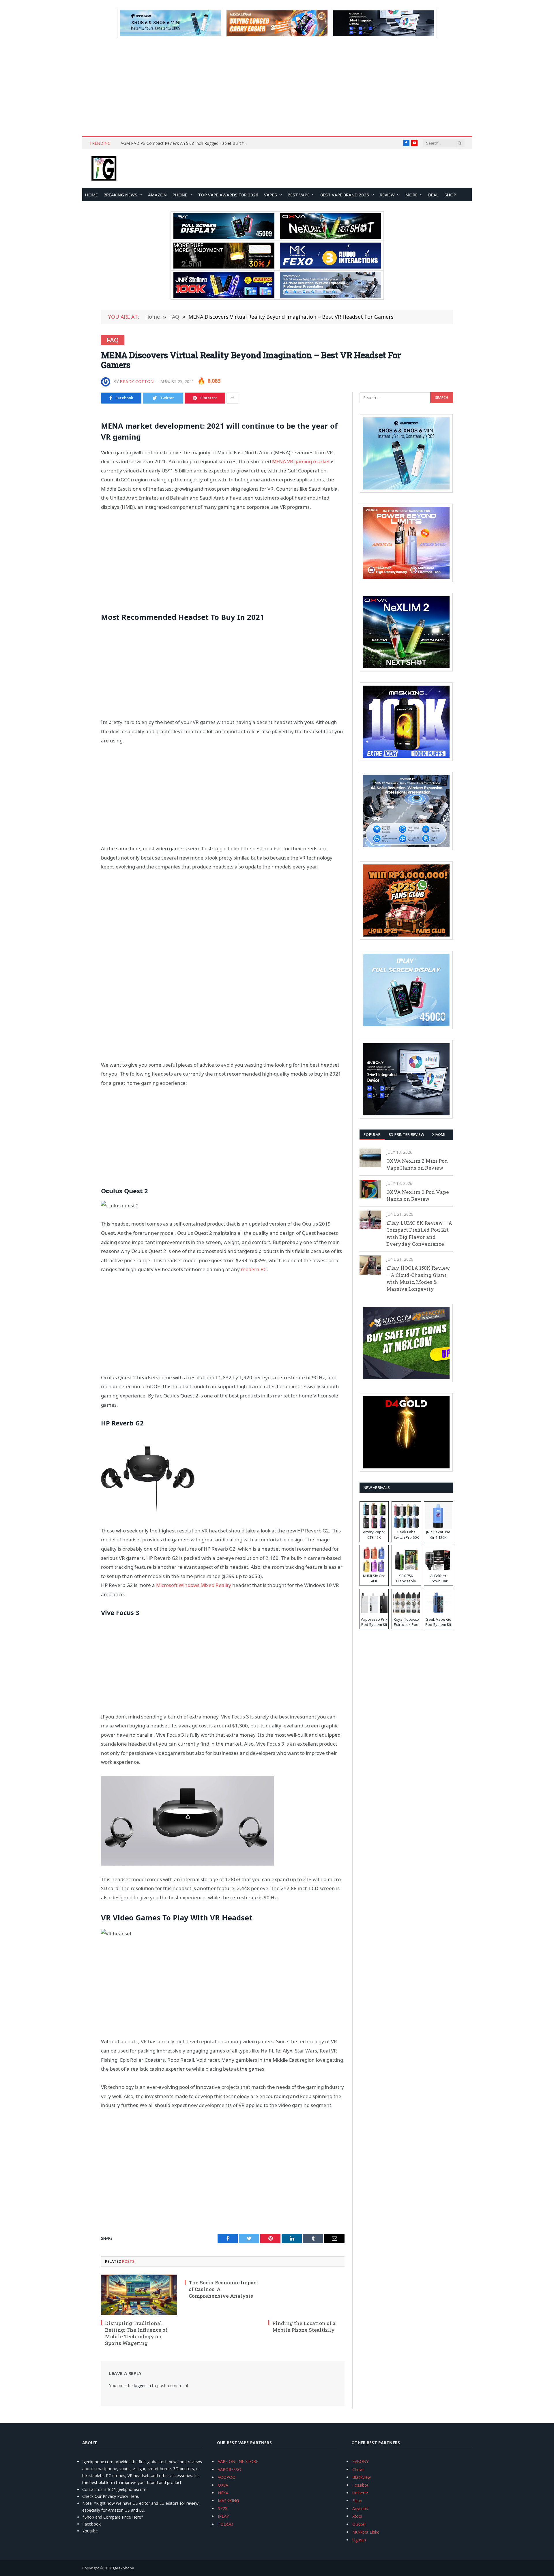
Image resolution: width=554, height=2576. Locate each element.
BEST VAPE (299, 195)
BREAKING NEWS (120, 195)
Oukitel (359, 2524)
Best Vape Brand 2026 (345, 195)
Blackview (362, 2477)
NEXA (223, 2493)
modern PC (254, 1269)
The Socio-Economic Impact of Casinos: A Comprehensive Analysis (223, 2289)
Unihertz (360, 2493)
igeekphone (124, 2568)
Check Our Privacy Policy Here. (111, 2496)
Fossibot (360, 2485)
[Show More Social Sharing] (232, 398)
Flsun (357, 2501)
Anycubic (361, 2508)
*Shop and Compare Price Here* (113, 2517)
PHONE (180, 195)
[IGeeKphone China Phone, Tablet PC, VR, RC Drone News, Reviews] (104, 169)
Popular (372, 1134)
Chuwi (358, 2469)
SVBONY (360, 2461)
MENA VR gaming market (301, 461)
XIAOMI (439, 1134)
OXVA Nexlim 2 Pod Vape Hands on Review (418, 1195)
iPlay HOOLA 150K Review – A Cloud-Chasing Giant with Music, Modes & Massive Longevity (418, 1278)
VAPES (271, 195)
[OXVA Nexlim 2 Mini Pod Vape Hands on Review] (370, 1158)
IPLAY (223, 2516)
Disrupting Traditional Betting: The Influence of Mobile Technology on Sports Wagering (136, 2333)
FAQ (113, 340)
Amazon (157, 195)
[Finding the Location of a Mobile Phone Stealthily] (306, 2295)
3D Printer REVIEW (406, 1134)
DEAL (433, 195)
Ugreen (359, 2540)
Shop (450, 195)
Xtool (357, 2516)
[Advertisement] (277, 87)
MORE (411, 195)
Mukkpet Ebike (366, 2532)
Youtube (90, 2531)
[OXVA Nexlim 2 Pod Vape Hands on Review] (370, 1189)
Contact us (92, 2489)
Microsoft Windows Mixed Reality (194, 1585)
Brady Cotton (137, 381)
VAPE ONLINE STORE (238, 2461)
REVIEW (387, 195)
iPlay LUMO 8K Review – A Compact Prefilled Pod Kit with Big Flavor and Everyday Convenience (419, 1233)
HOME (91, 195)
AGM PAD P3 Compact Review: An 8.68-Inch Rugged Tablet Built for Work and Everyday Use (186, 143)
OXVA (223, 2485)
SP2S (223, 2508)
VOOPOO (227, 2477)
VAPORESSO (230, 2469)
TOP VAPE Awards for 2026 (228, 195)
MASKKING (228, 2501)
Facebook (91, 2524)
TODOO (225, 2524)
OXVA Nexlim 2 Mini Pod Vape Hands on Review (417, 1164)
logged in (142, 2385)
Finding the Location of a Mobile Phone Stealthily (304, 2327)
